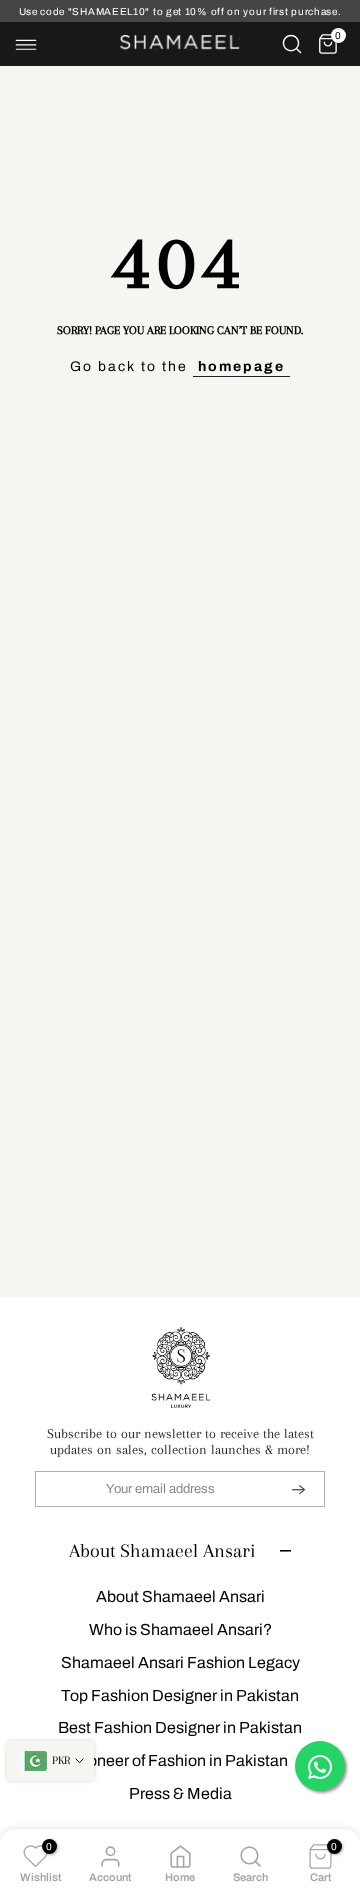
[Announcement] (180, 11)
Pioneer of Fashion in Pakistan (180, 1760)
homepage (241, 366)
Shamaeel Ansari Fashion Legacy (180, 1662)
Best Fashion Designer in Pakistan (180, 1727)
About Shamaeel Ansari (180, 1596)
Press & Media (180, 1793)
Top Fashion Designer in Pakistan (180, 1695)
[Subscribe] (286, 1489)
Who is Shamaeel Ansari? (180, 1629)
